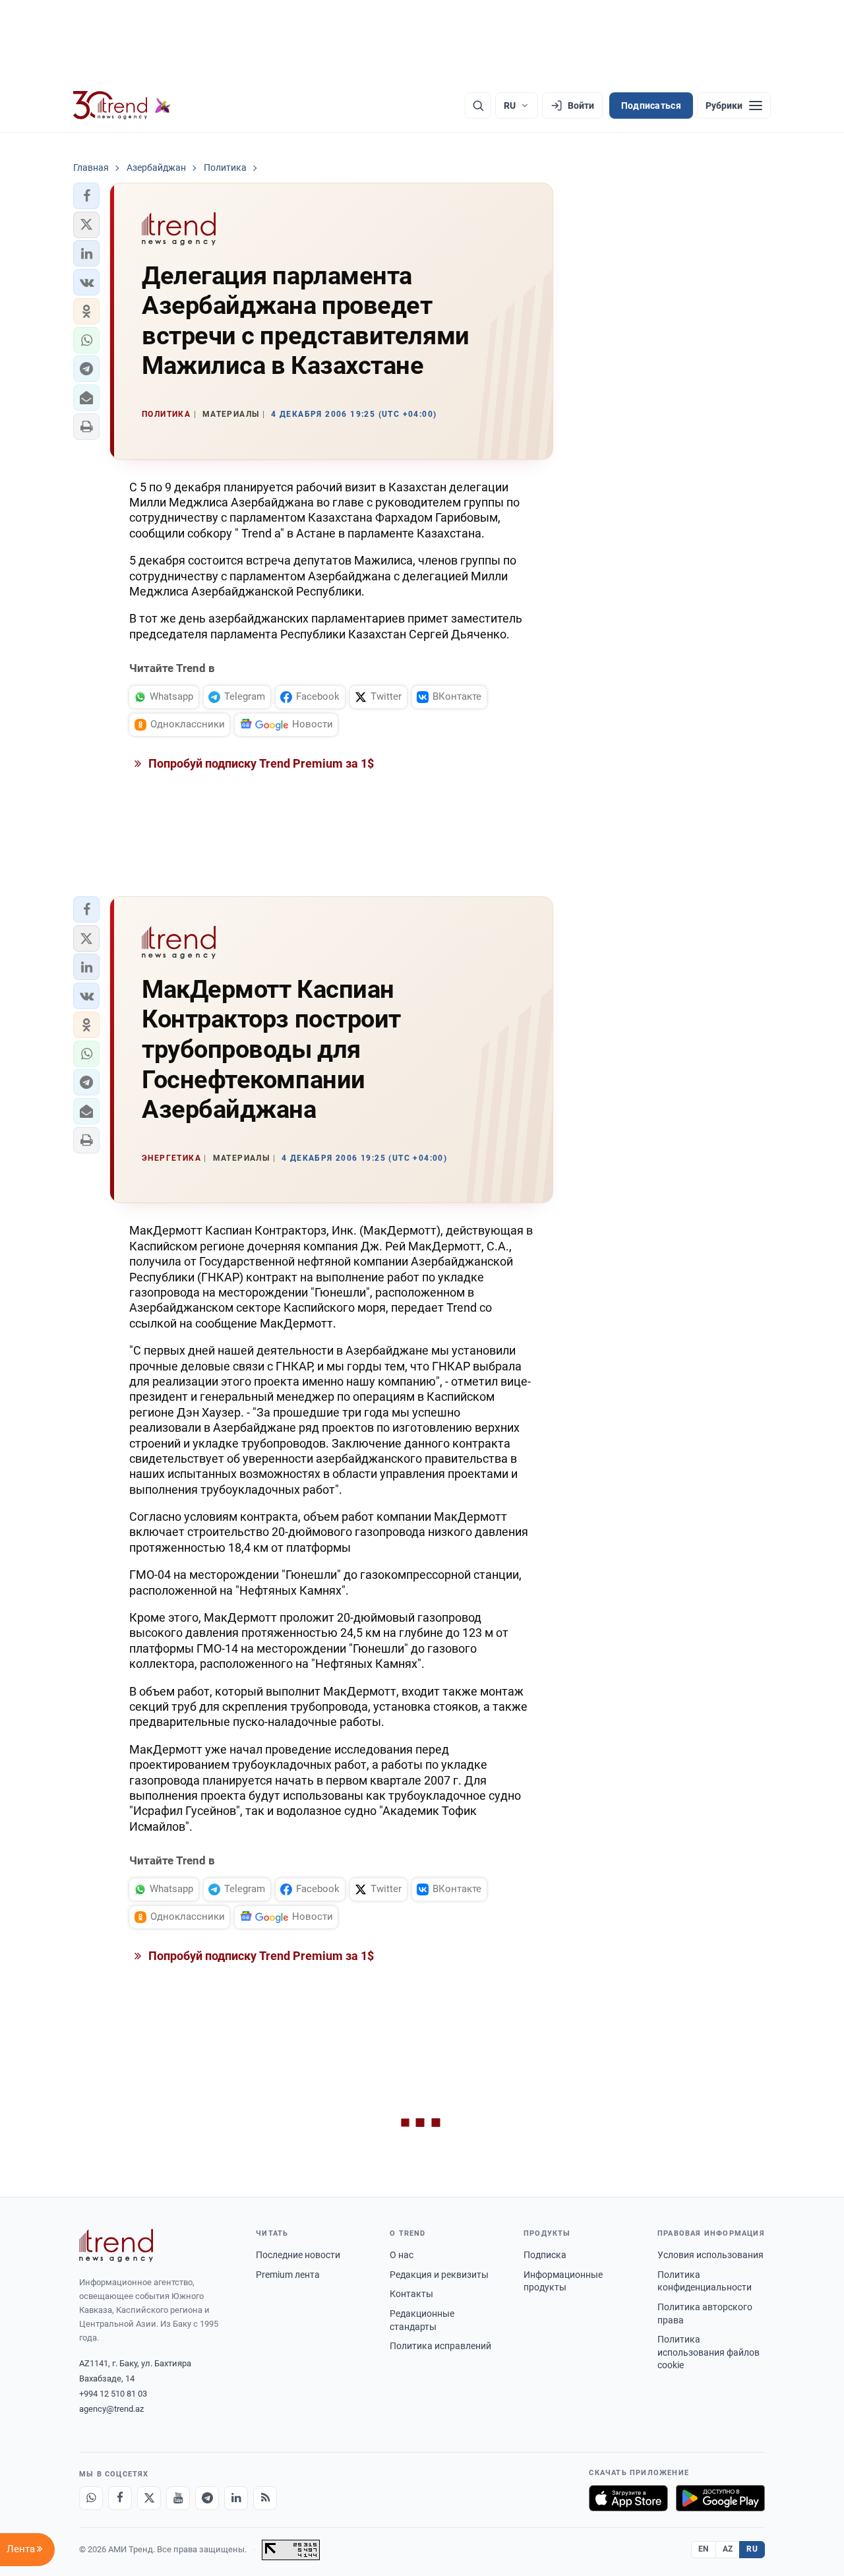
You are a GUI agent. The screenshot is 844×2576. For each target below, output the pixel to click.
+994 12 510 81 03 (113, 2394)
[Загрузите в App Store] (628, 2498)
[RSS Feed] (265, 2498)
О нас (402, 2255)
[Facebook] (120, 2498)
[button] (86, 196)
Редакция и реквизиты (439, 2275)
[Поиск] (478, 106)
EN (704, 2549)
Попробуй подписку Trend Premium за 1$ (260, 763)
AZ (728, 2549)
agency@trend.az (111, 2409)
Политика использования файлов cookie (708, 2352)
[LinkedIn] (236, 2498)
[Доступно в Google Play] (720, 2498)
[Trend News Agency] (116, 2246)
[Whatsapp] (91, 2498)
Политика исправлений (440, 2346)
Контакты (411, 2294)
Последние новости (298, 2255)
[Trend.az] (122, 106)
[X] (149, 2498)
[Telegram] (207, 2498)
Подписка (545, 2255)
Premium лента (288, 2275)
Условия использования (710, 2255)
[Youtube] (178, 2498)
